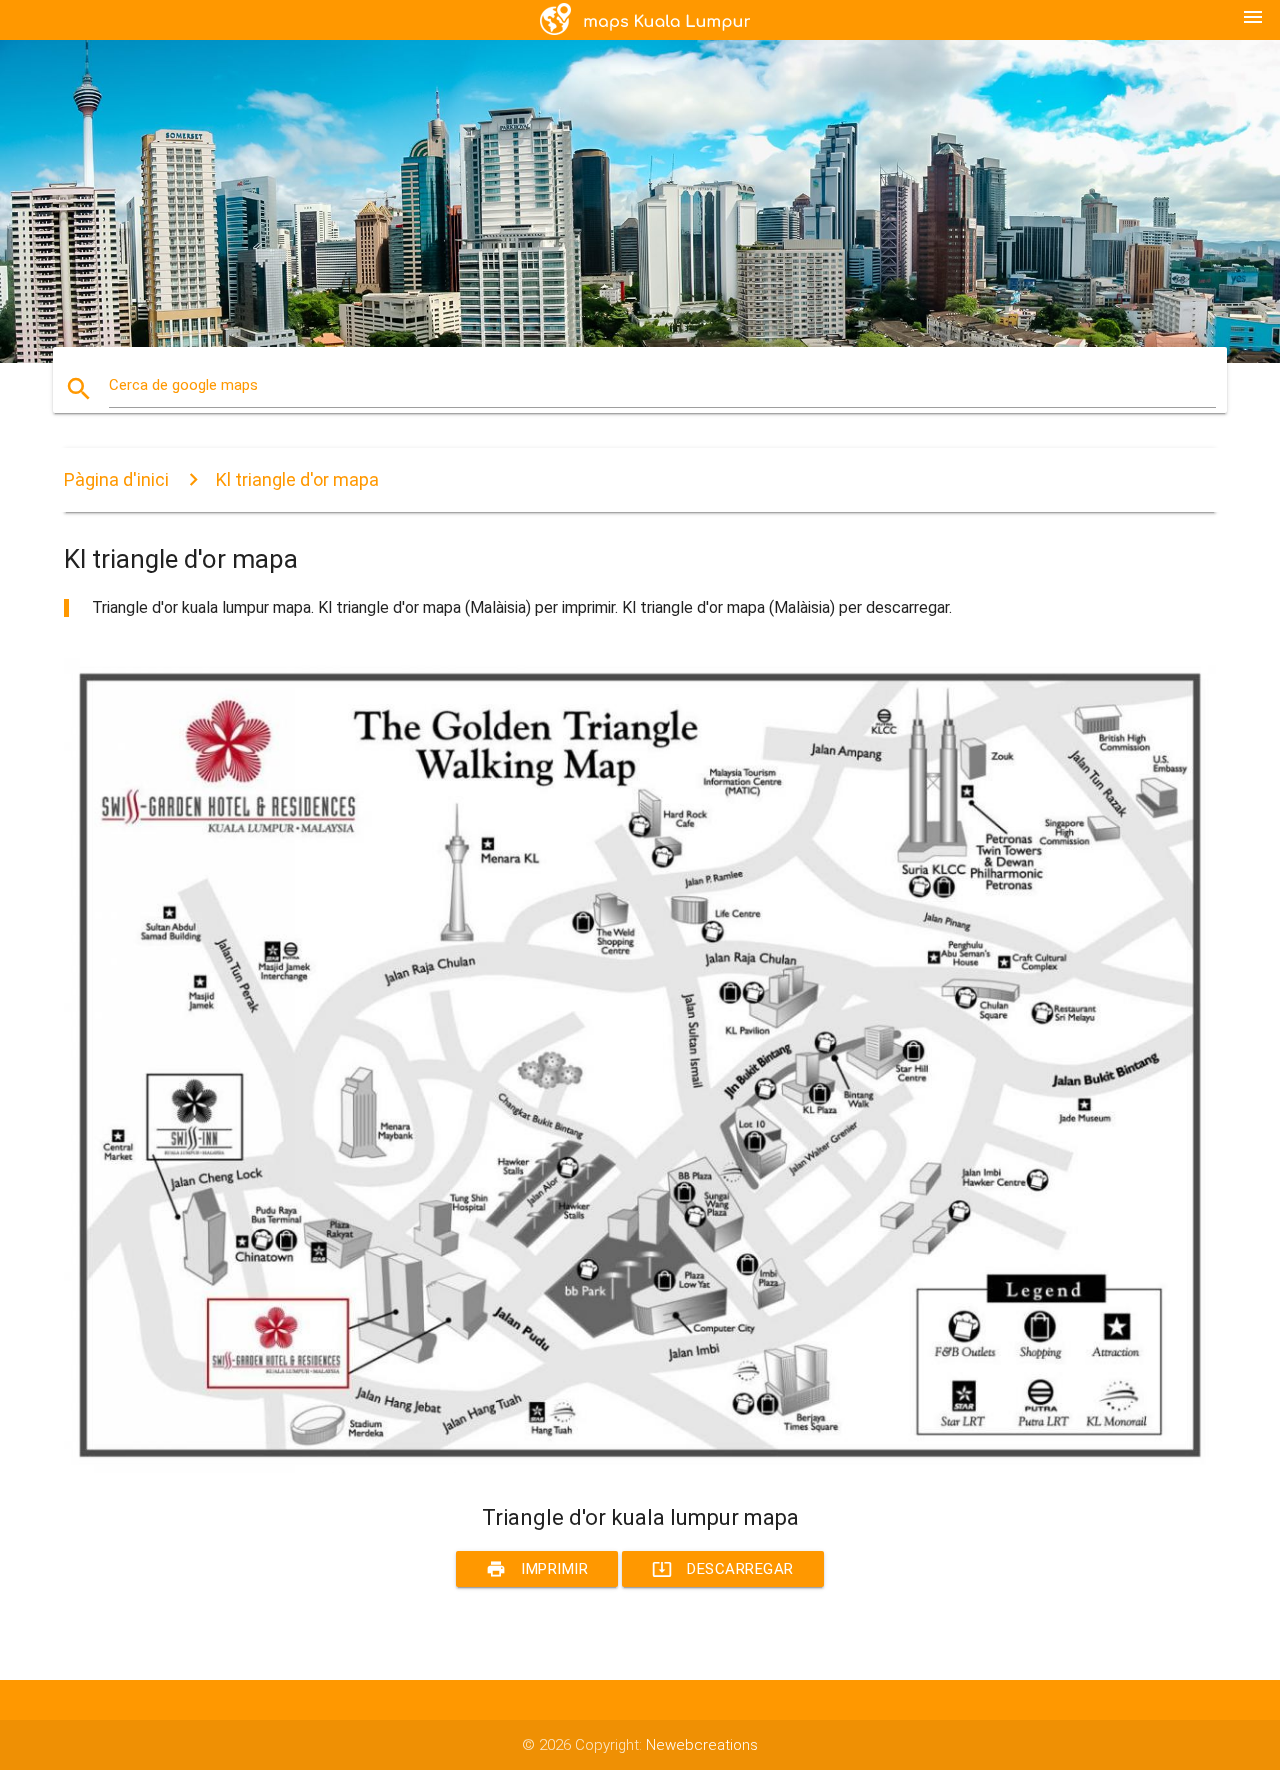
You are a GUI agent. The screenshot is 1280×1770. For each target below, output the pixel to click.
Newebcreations (702, 1745)
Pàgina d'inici (116, 479)
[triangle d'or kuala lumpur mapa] (640, 1468)
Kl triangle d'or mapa (297, 479)
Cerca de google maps (183, 385)
